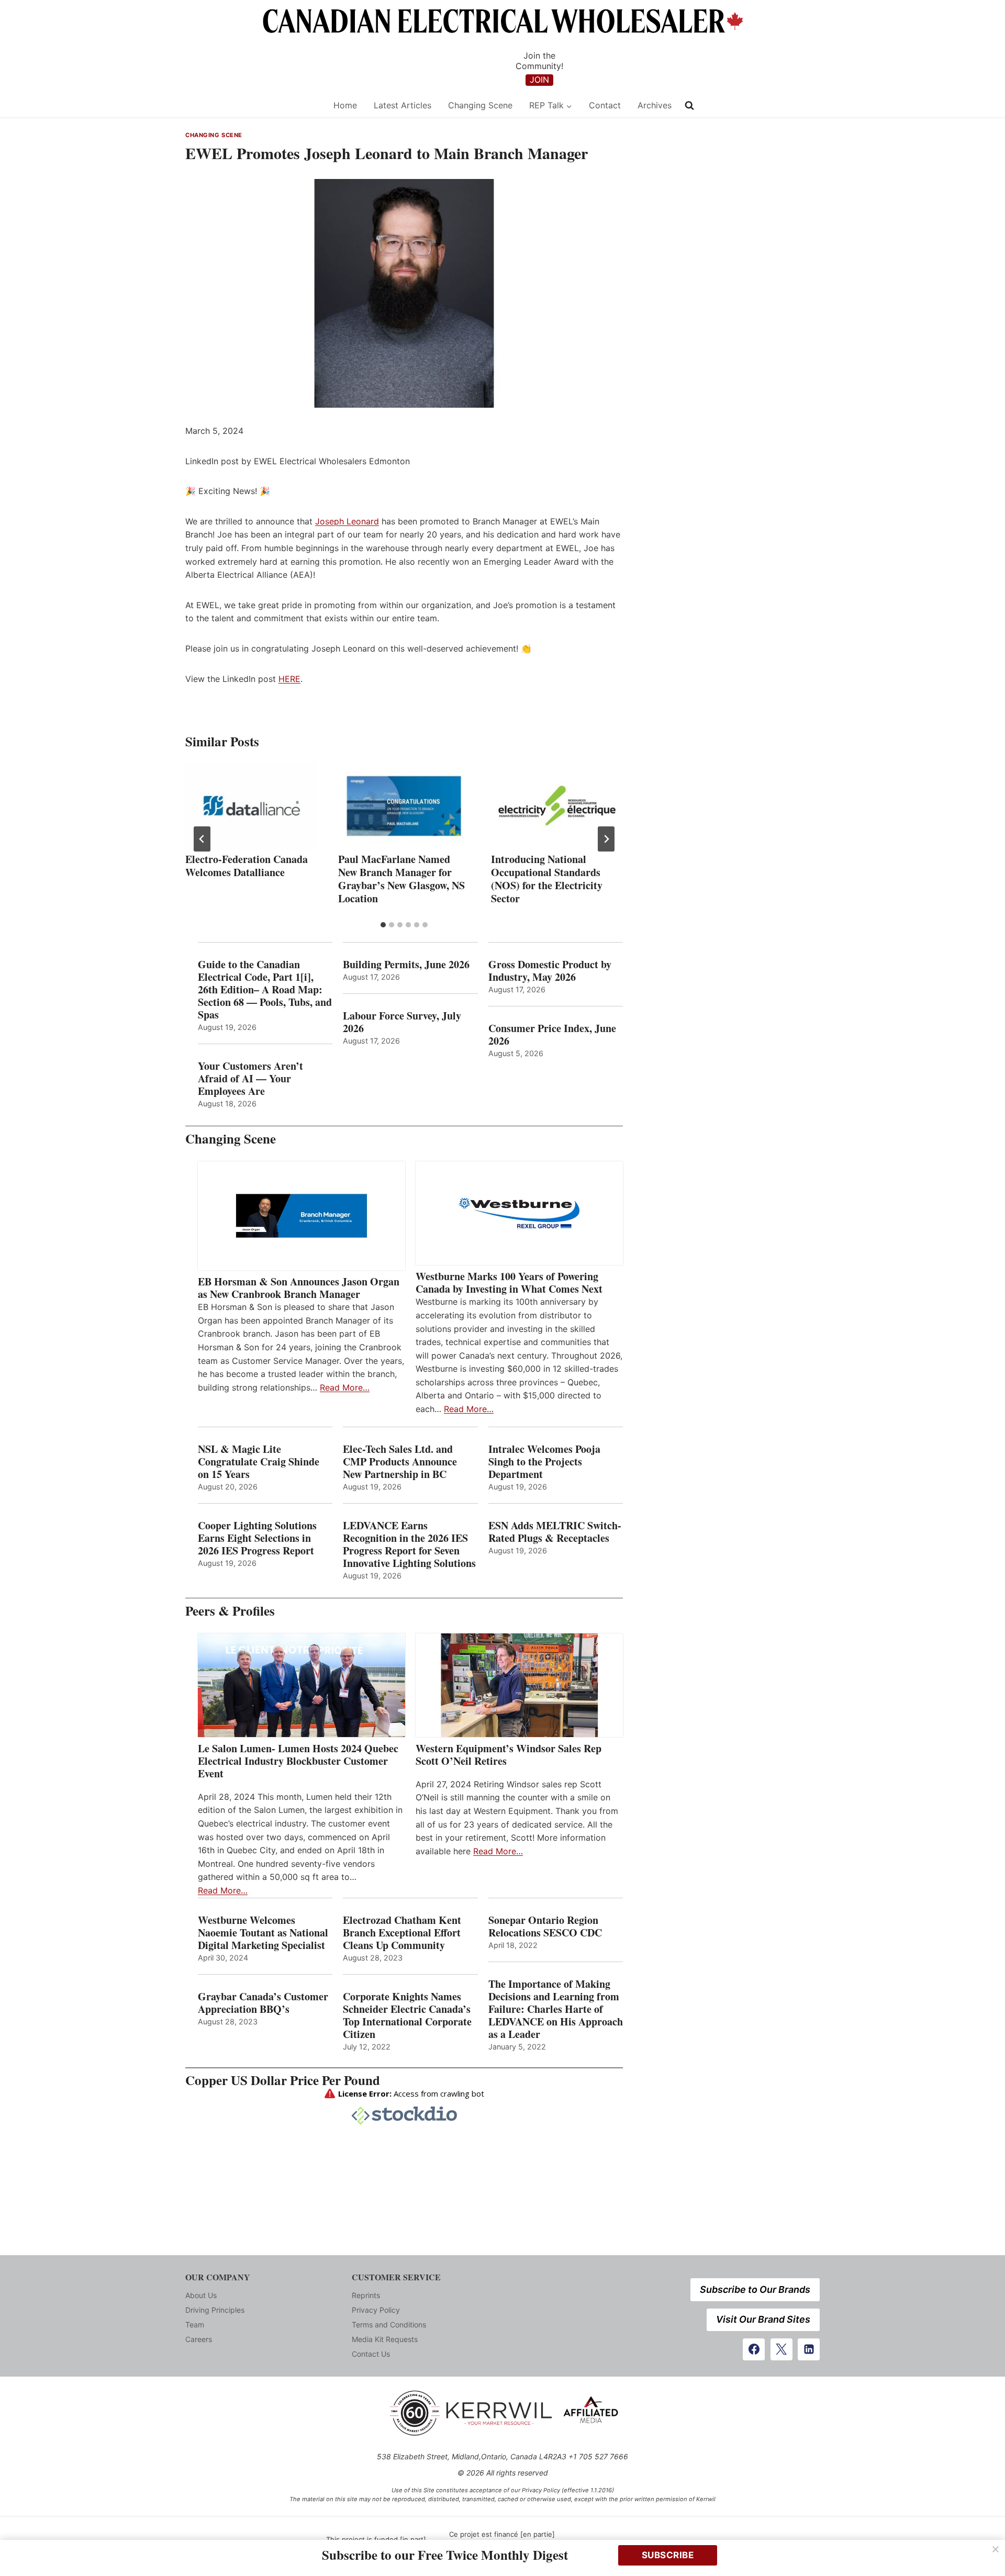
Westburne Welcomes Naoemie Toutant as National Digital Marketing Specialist (263, 1933)
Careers (199, 2339)
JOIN (539, 80)
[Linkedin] (809, 2349)
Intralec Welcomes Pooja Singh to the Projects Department (544, 1462)
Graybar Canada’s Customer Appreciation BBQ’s (263, 2003)
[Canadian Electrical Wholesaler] (253, 105)
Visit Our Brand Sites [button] (763, 2319)
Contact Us (371, 2354)
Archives (655, 105)
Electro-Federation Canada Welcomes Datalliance (247, 866)
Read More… (345, 1387)
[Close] (996, 2549)
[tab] (383, 925)
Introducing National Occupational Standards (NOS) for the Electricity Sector (547, 879)
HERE (289, 679)
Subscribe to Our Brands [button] (755, 2289)
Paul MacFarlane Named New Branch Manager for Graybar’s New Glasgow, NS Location (401, 879)
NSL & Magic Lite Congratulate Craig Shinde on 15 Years (259, 1462)
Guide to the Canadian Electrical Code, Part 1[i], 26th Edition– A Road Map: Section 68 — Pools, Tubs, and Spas (265, 990)
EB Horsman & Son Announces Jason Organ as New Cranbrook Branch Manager (299, 1288)
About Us (201, 2295)
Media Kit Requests (385, 2339)
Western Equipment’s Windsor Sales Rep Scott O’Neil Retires (509, 1755)
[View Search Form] (689, 106)
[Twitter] (781, 2349)
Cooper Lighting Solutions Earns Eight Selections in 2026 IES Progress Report (258, 1538)
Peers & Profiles (230, 1611)
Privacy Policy (376, 2310)
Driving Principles (215, 2310)
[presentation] (251, 806)
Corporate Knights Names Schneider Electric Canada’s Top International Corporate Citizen (407, 2015)
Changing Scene (480, 105)
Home (345, 105)
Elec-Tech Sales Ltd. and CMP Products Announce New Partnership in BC (400, 1462)
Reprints (366, 2295)
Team (195, 2325)
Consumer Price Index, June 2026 (552, 1035)
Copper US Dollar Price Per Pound (283, 2080)
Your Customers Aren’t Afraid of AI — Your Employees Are (250, 1079)
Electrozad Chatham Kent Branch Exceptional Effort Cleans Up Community (402, 1933)
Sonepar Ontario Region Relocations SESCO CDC (545, 1927)
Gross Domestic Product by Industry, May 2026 (550, 971)
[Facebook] (754, 2349)
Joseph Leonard (347, 521)
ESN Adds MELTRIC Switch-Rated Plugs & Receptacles (555, 1532)
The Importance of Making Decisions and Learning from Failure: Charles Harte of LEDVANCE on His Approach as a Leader (556, 2009)
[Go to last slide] (202, 839)
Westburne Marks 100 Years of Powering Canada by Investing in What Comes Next (509, 1283)
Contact (605, 105)
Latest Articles (403, 105)
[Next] (606, 839)
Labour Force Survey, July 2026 (402, 1022)
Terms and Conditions (389, 2325)
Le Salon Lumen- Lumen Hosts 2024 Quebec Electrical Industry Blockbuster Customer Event (298, 1761)
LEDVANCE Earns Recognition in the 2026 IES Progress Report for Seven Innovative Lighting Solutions (409, 1544)
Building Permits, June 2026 (406, 965)
